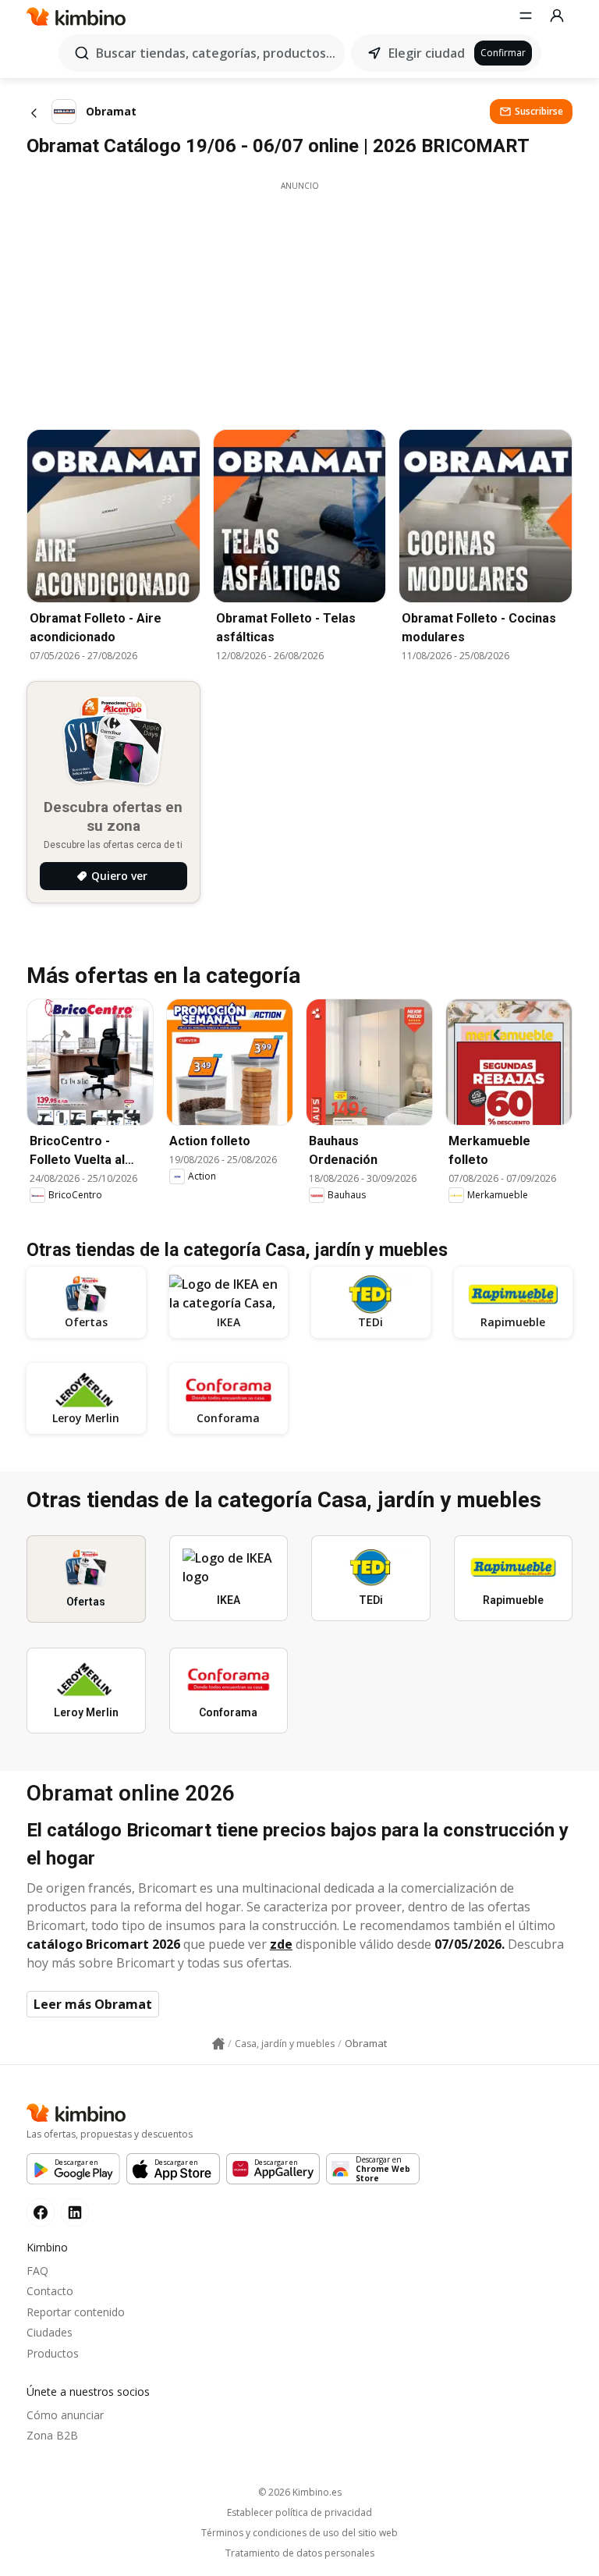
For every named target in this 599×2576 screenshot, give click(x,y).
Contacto (50, 2291)
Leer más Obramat (93, 2004)
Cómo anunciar (65, 2415)
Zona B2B (52, 2435)
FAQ (37, 2271)
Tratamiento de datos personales (300, 2553)
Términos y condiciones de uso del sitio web (299, 2533)
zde (281, 1944)
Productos (53, 2353)
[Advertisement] (299, 301)
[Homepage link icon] (218, 2044)
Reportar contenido (76, 2312)
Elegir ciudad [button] (427, 53)
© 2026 (300, 2492)
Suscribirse (539, 111)
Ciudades (50, 2332)
